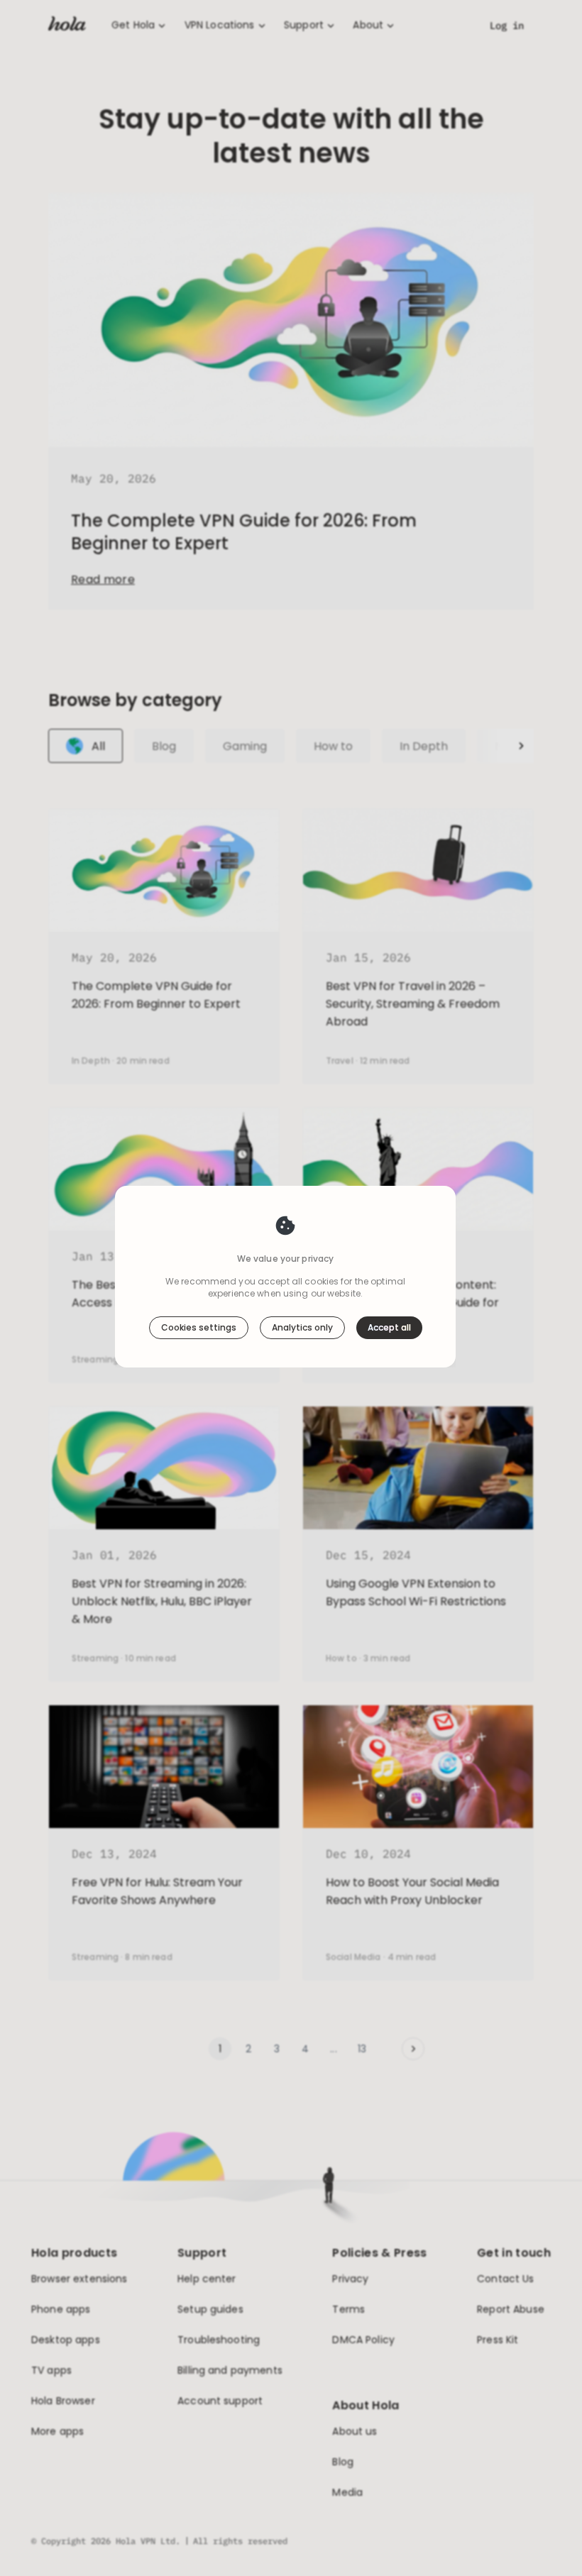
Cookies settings (199, 1327)
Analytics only (302, 1327)
